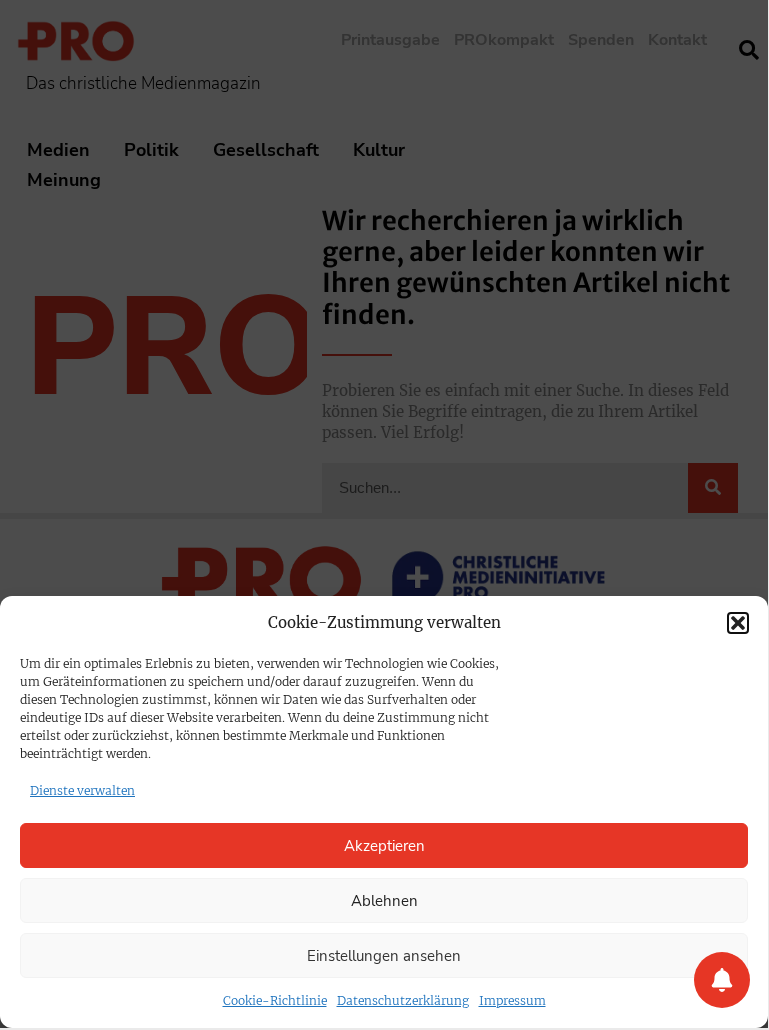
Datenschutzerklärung (403, 1000)
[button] (738, 623)
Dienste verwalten (82, 790)
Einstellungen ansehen (384, 956)
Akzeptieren (384, 846)
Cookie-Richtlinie (275, 1000)
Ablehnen (384, 901)
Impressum (512, 1000)
